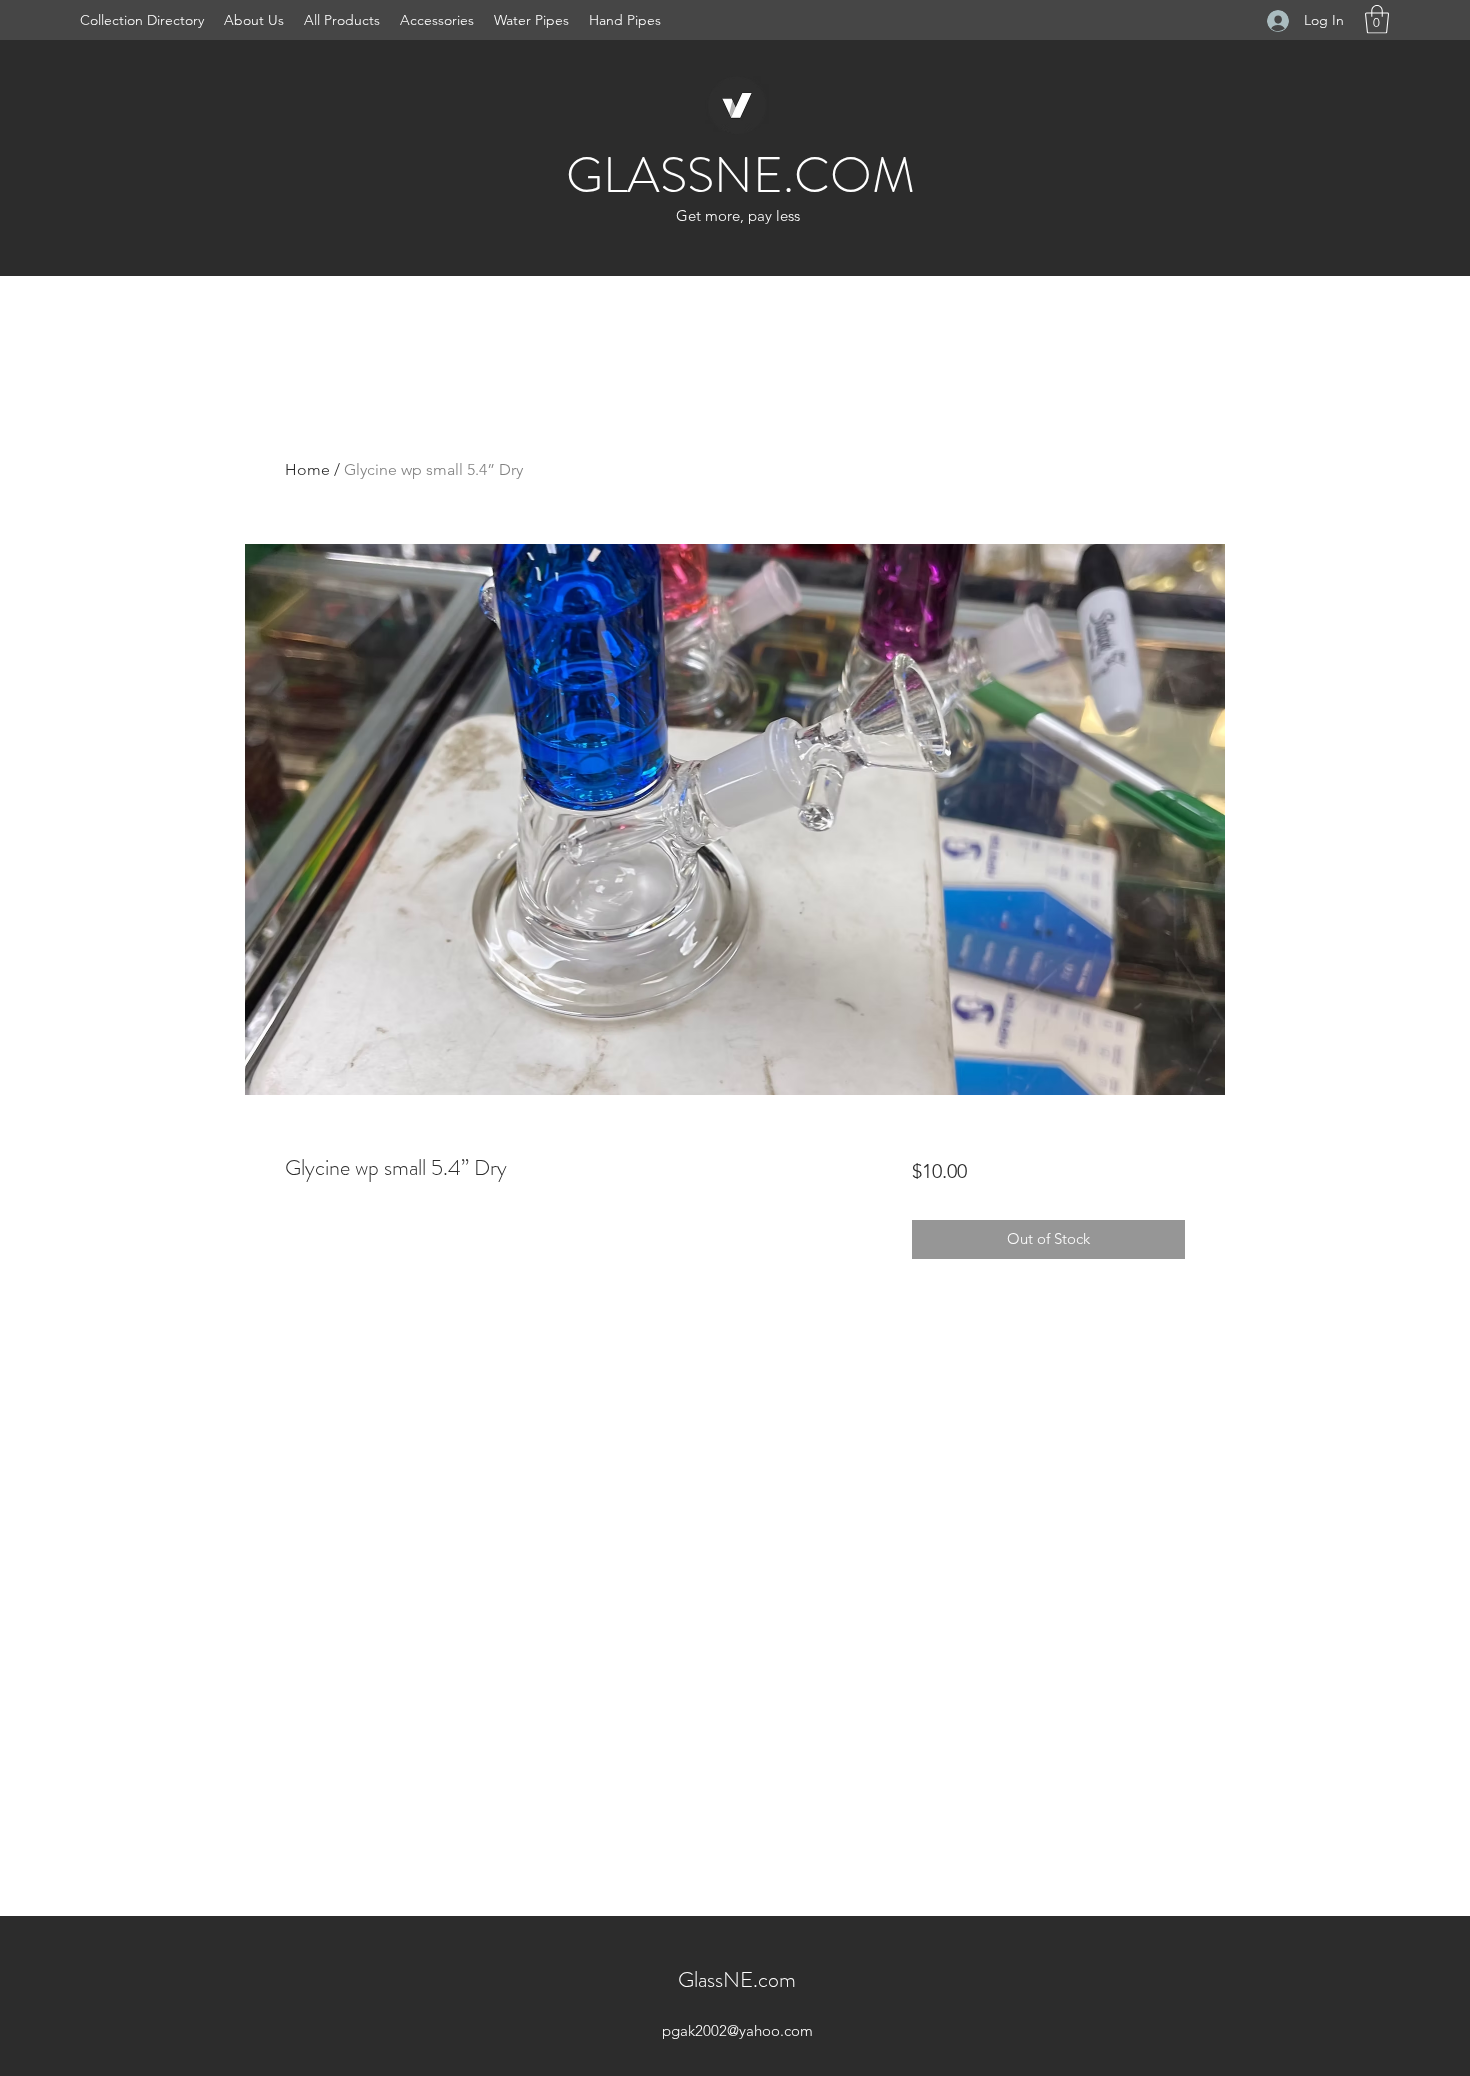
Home (307, 469)
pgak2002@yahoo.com (737, 2030)
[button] (1377, 19)
